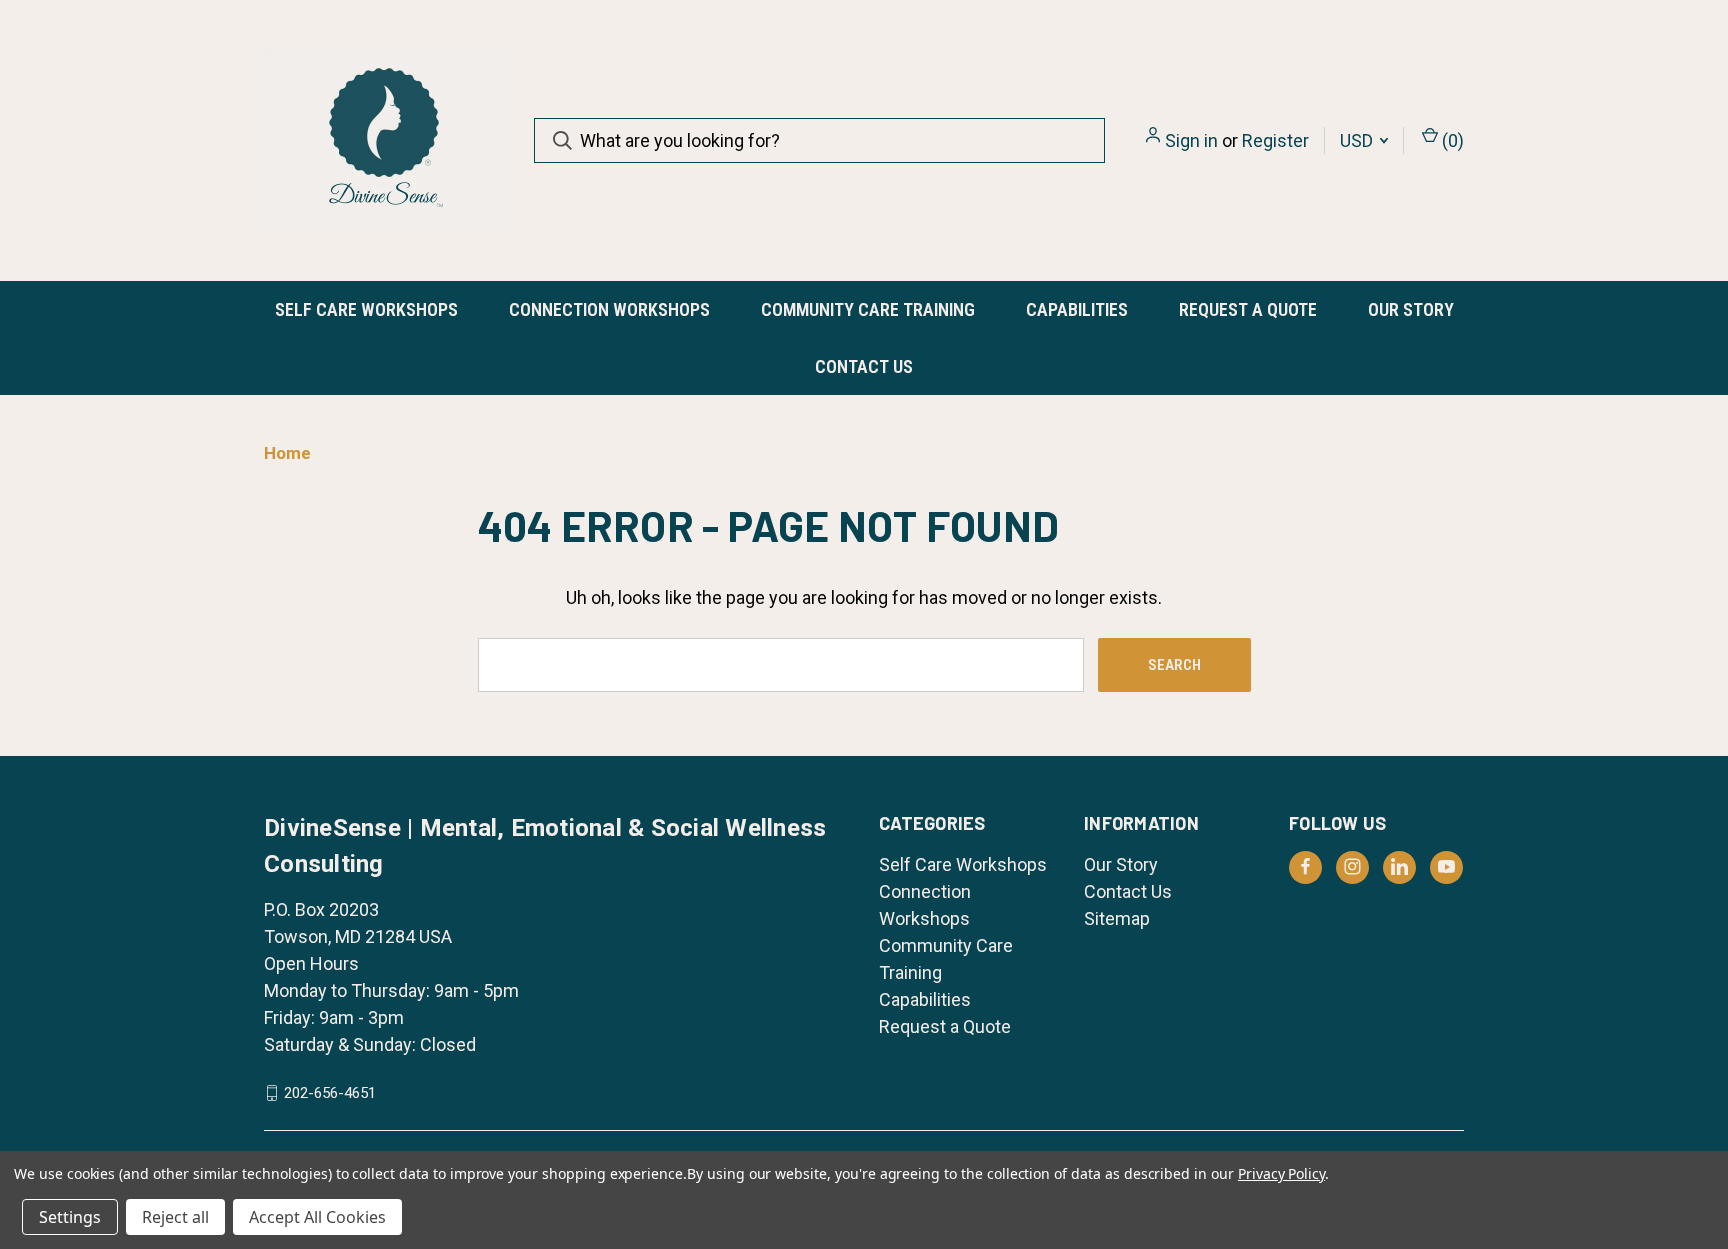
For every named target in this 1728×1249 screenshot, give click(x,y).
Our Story (1411, 309)
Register (1275, 140)
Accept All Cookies (317, 1217)
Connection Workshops (609, 309)
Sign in (1191, 140)
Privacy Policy (1281, 1173)
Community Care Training (868, 309)
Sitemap (1117, 918)
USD (1358, 140)
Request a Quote (1248, 309)
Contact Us (864, 366)
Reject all (175, 1217)
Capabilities (1077, 309)
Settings (70, 1217)
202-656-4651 (330, 1093)
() (1451, 140)
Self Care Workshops (366, 309)
